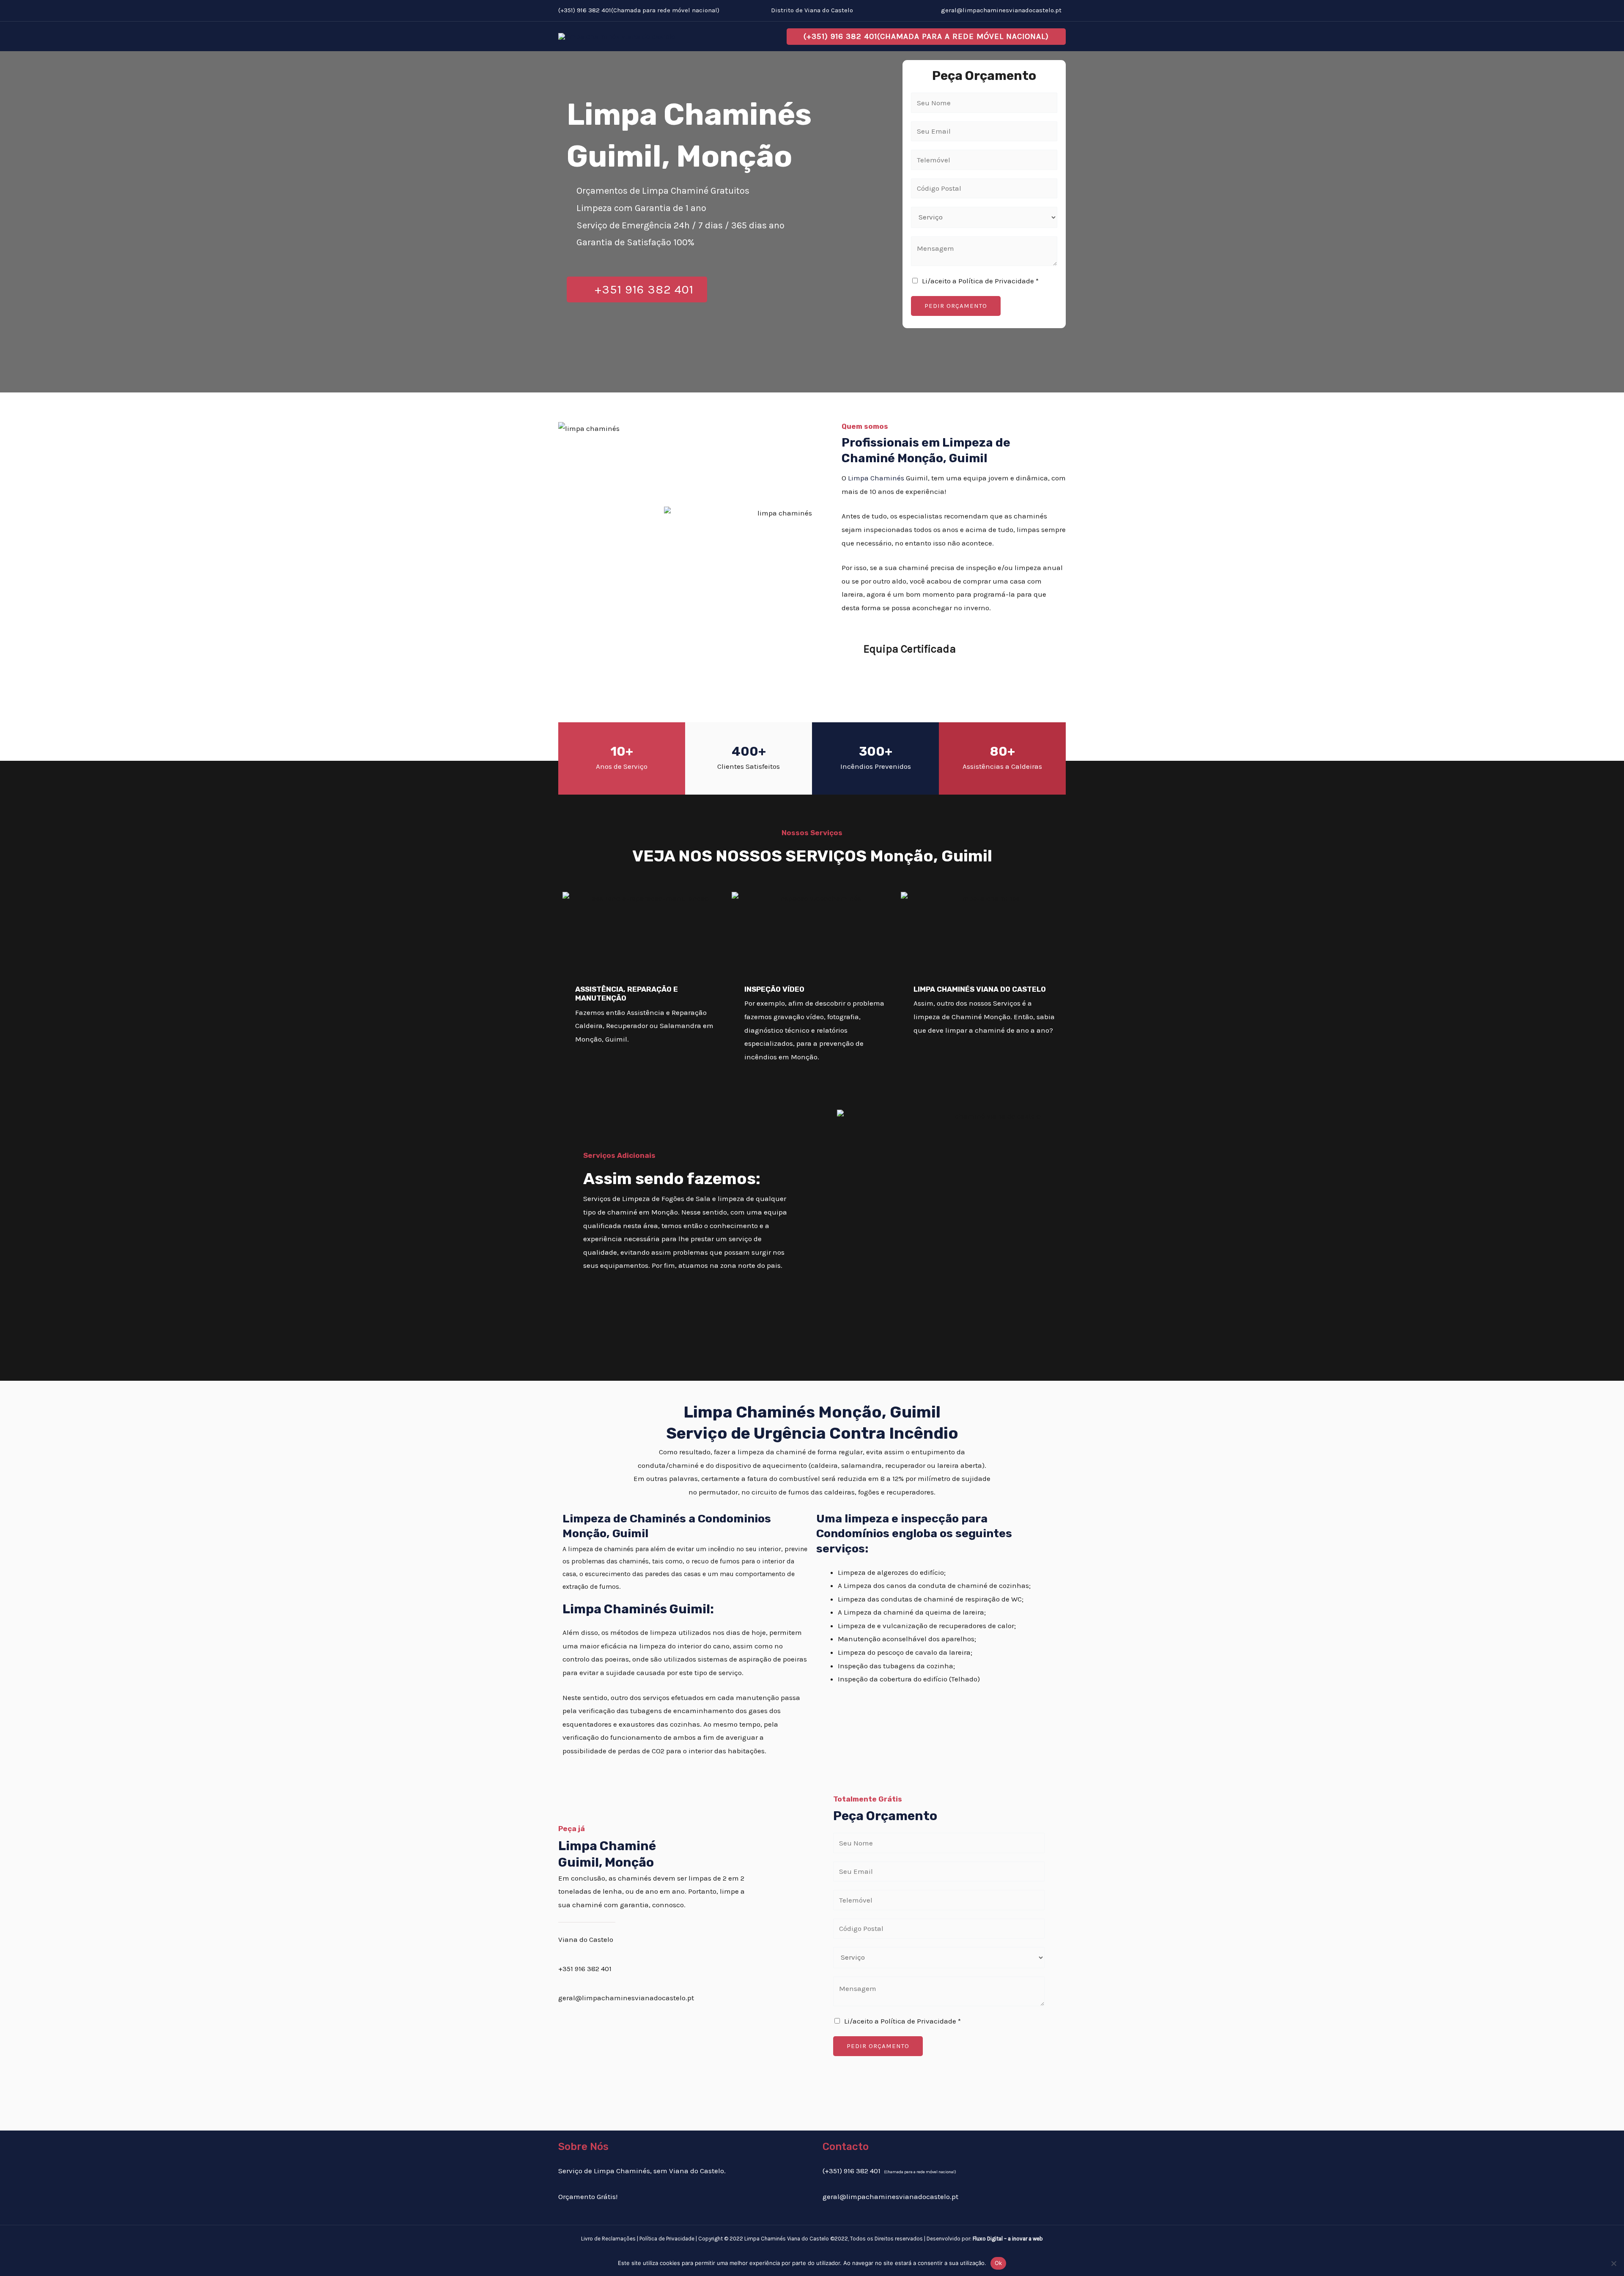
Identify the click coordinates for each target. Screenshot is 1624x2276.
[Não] (1613, 2263)
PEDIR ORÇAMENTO (956, 306)
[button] (926, 37)
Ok (999, 2263)
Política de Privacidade (667, 2239)
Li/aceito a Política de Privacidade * (980, 281)
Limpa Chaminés (876, 478)
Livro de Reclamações (608, 2239)
